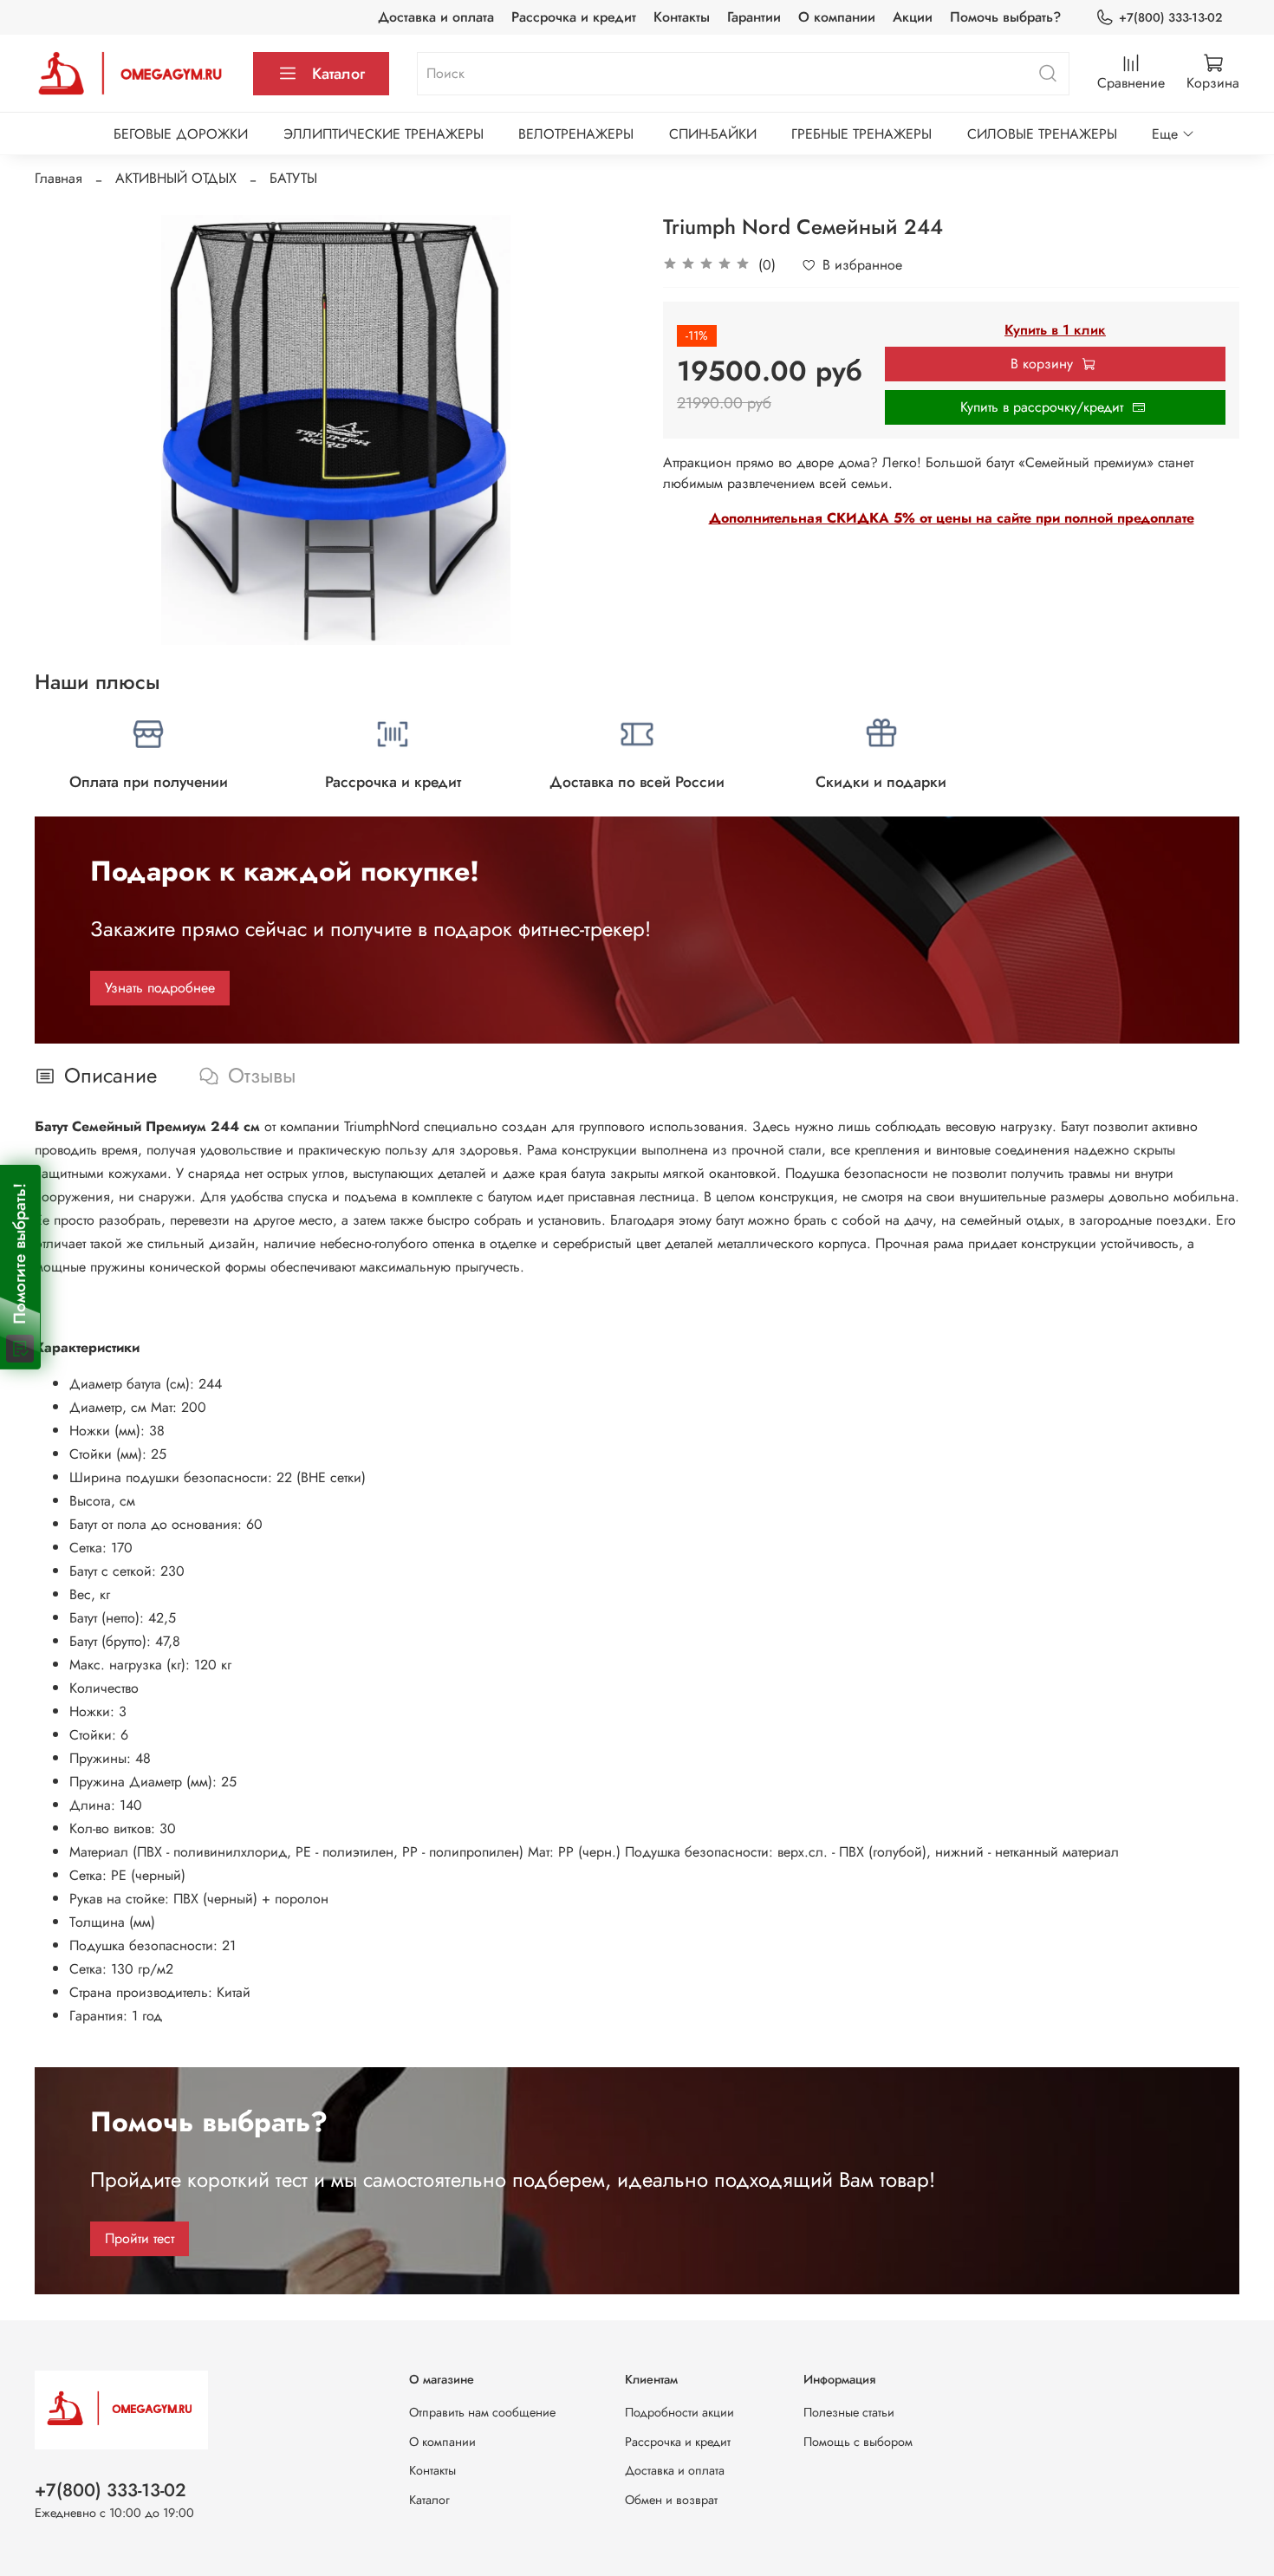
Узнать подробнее (160, 988)
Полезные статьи (849, 2412)
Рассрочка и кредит (574, 17)
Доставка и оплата (436, 17)
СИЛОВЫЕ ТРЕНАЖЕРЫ (1042, 134)
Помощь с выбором (858, 2442)
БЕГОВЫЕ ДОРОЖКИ (181, 134)
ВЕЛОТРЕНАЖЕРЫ (576, 134)
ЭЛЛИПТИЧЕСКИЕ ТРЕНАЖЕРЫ (383, 134)
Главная (58, 178)
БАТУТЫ (293, 178)
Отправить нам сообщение (482, 2412)
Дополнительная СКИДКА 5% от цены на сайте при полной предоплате (952, 518)
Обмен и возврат (671, 2500)
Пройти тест (140, 2238)
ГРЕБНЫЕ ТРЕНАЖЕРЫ (861, 134)
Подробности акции (679, 2412)
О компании (837, 17)
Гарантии (754, 17)
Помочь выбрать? (1005, 17)
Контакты (682, 17)
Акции (913, 17)
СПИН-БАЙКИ (713, 134)
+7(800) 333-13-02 (1170, 17)
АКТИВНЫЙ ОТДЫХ (176, 178)
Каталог (338, 74)
